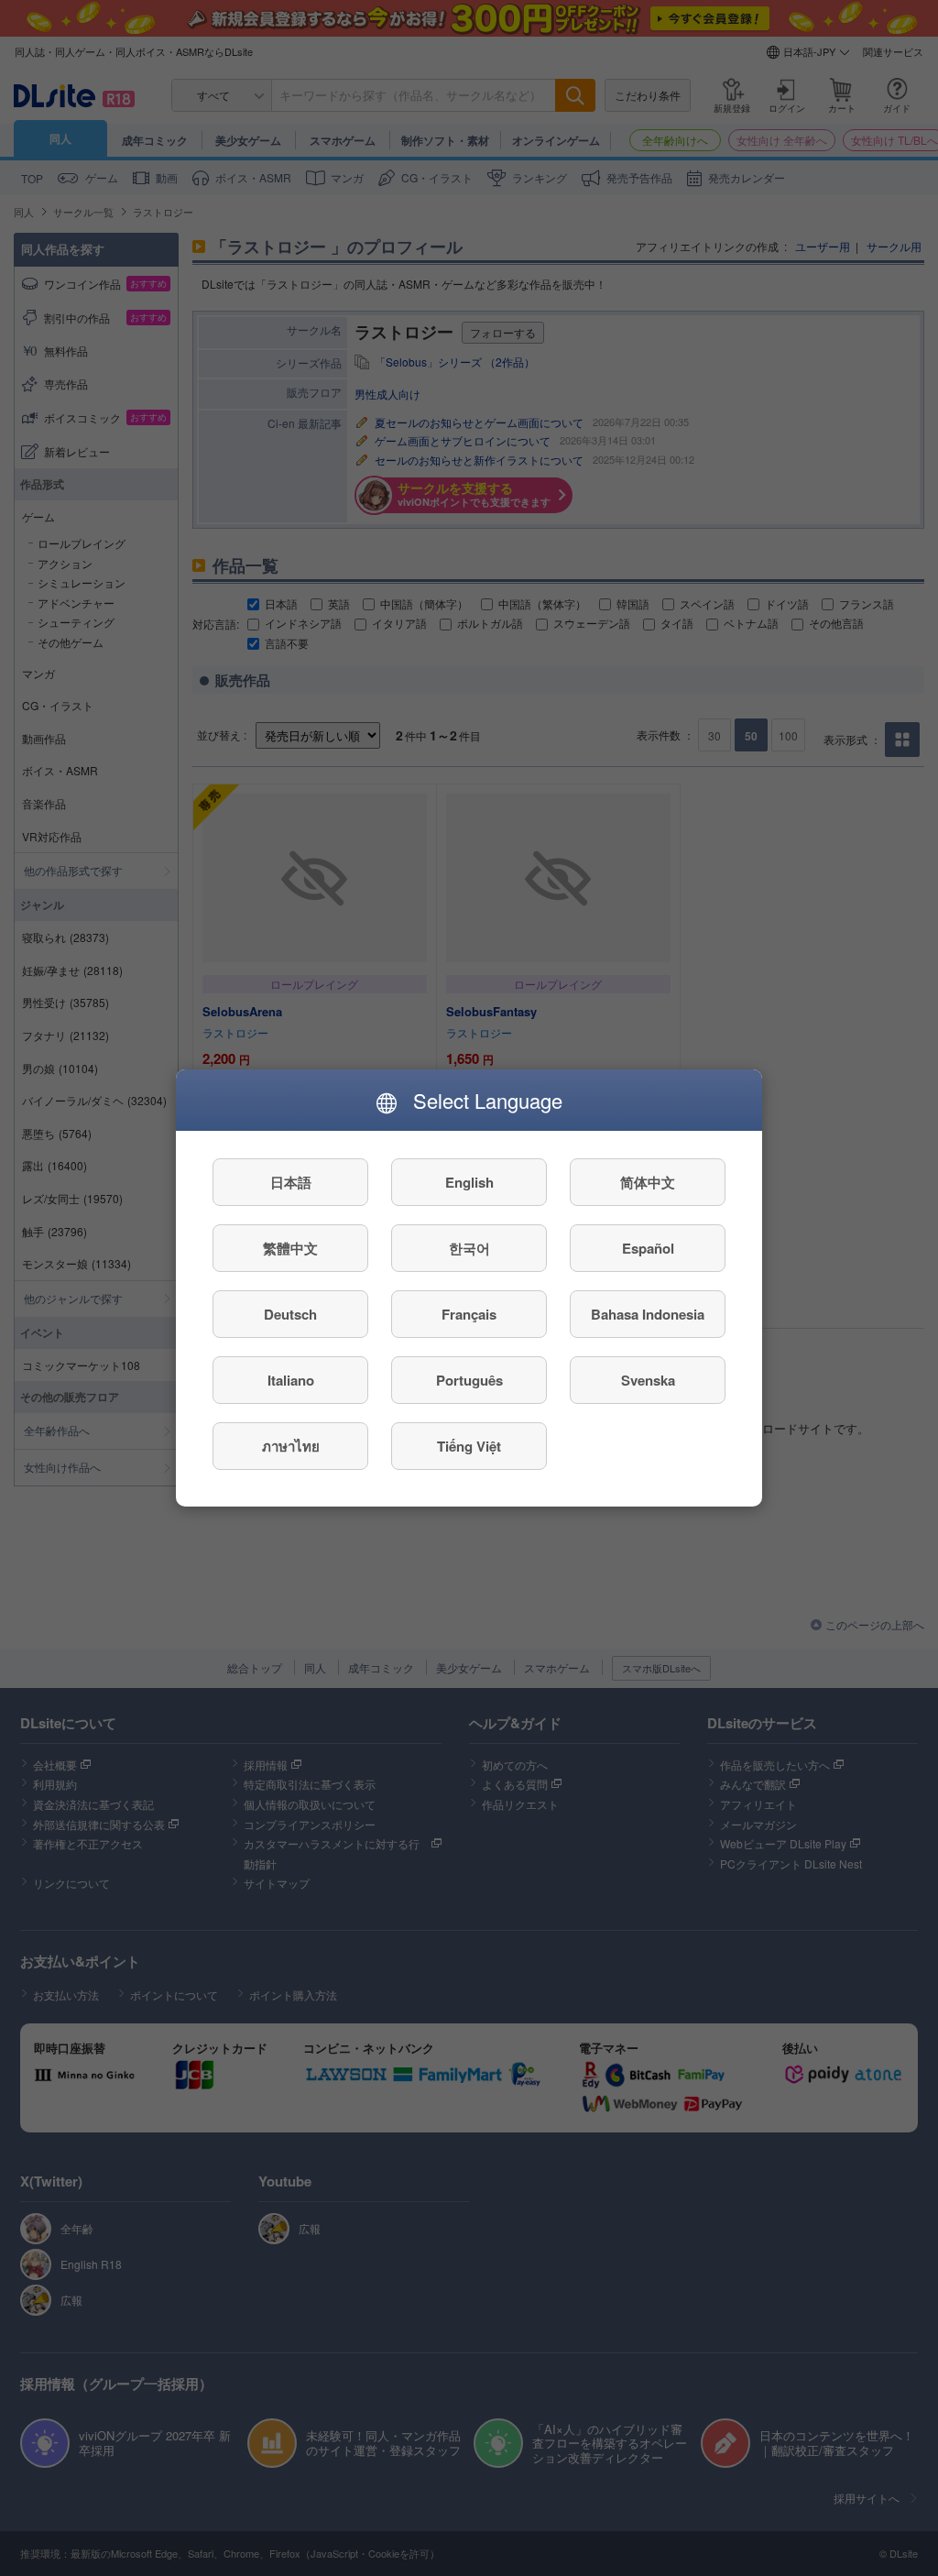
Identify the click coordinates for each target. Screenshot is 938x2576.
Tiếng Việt (469, 1446)
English (469, 1182)
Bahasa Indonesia (648, 1314)
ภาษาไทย (291, 1446)
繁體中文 (290, 1248)
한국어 (469, 1248)
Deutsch (290, 1314)
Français (469, 1314)
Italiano (291, 1380)
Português (469, 1380)
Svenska (648, 1380)
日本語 (291, 1182)
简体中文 (648, 1182)
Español (648, 1248)
